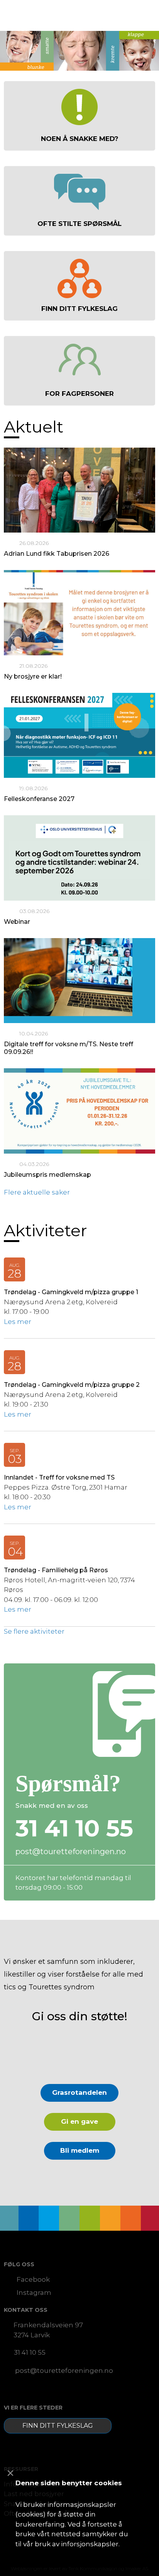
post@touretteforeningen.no (71, 1851)
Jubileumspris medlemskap (47, 1175)
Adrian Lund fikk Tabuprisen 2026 (57, 554)
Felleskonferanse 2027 (39, 799)
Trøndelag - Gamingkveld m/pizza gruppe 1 (71, 1292)
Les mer (18, 1322)
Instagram (34, 2293)
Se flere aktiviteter (34, 1631)
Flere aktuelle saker (37, 1192)
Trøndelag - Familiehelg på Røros (56, 1570)
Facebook (33, 2279)
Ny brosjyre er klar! (33, 676)
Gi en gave (79, 2121)
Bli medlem (80, 2150)
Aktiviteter (46, 1230)
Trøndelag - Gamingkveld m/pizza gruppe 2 (72, 1385)
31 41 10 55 (30, 2352)
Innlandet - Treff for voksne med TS (59, 1477)
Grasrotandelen (79, 2092)
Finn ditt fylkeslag (58, 2426)
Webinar (17, 922)
